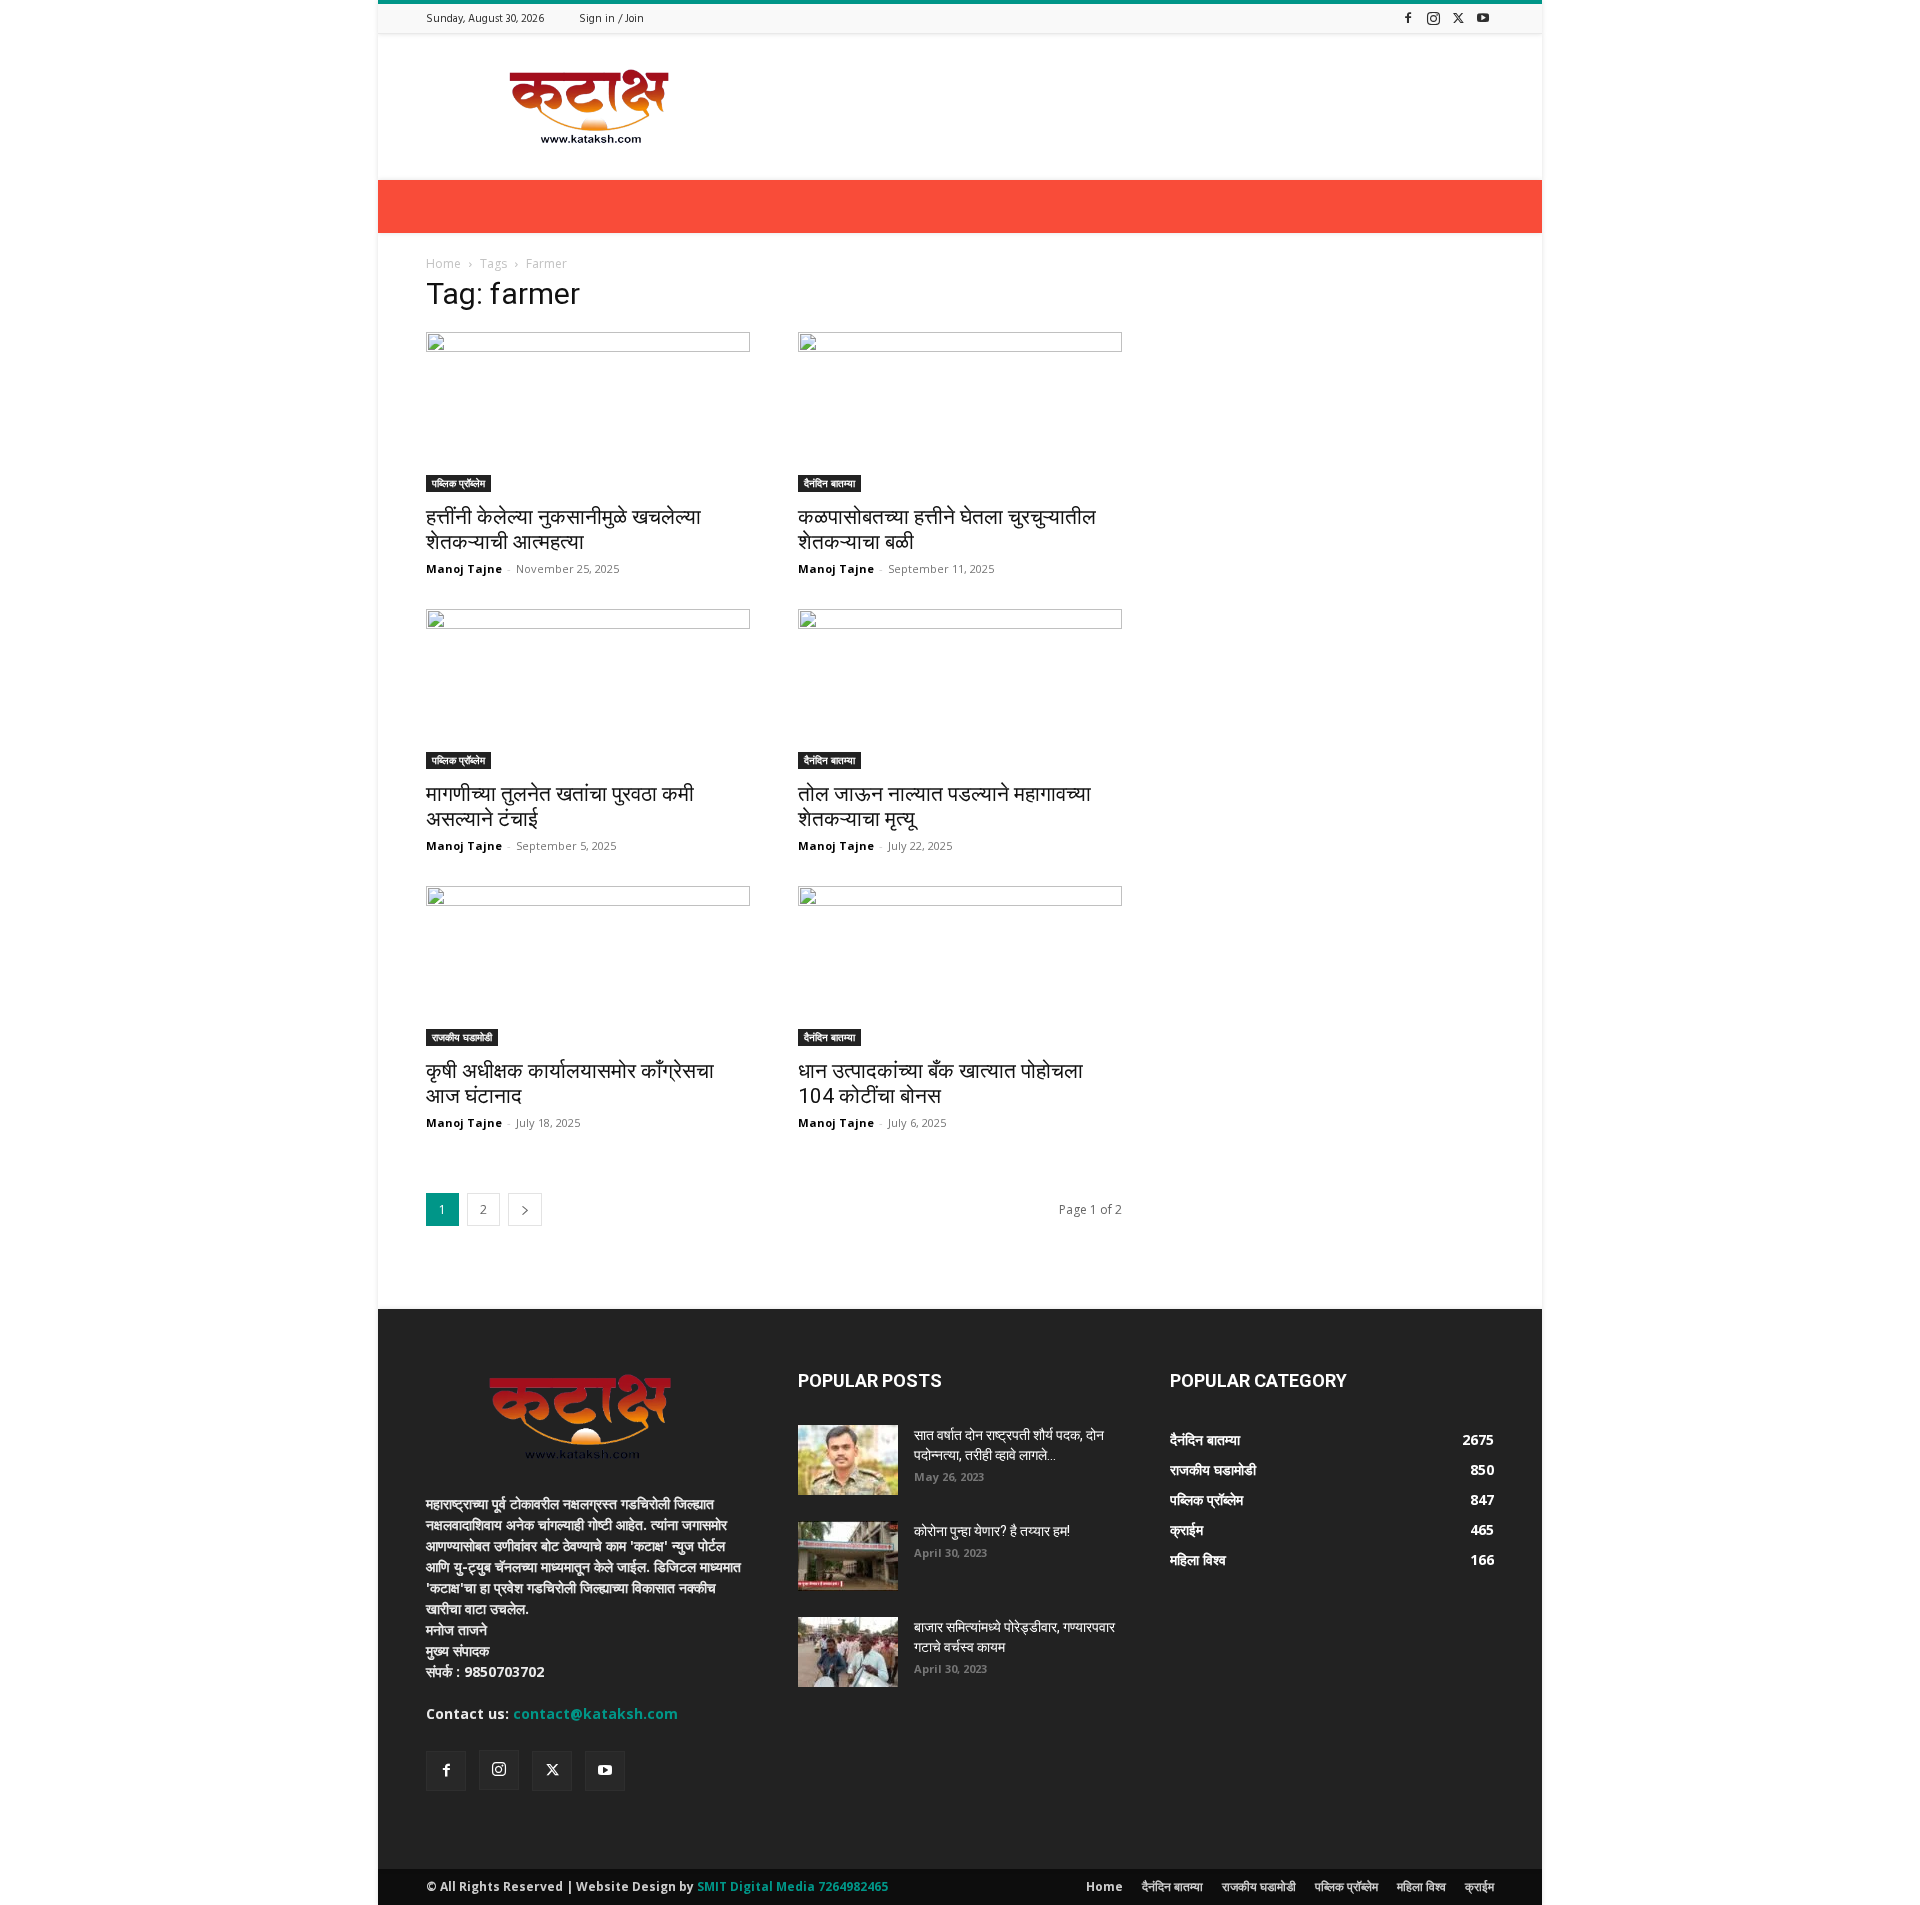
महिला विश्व (1421, 1886)
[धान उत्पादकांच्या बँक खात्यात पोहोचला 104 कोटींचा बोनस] (960, 966)
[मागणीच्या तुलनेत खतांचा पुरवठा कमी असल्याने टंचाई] (588, 689)
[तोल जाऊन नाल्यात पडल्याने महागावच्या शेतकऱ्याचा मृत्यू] (960, 689)
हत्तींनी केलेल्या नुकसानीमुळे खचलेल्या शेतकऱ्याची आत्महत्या (563, 529)
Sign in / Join (611, 19)
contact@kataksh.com (595, 1713)
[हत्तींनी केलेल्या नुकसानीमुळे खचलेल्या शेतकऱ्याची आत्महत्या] (588, 412)
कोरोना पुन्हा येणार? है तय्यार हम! (992, 1531)
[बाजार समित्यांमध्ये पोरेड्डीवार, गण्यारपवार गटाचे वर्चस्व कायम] (848, 1652)
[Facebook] (1408, 17)
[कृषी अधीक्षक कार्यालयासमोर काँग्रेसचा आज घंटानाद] (588, 966)
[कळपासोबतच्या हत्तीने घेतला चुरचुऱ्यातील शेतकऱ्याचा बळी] (960, 412)
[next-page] (525, 1209)
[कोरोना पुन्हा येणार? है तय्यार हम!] (848, 1556)
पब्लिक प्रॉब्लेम (458, 483)
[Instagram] (1433, 17)
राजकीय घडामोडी (462, 1037)
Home (443, 263)
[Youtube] (1483, 17)
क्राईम (1479, 1886)
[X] (1458, 17)
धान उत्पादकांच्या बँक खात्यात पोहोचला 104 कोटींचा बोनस (940, 1083)
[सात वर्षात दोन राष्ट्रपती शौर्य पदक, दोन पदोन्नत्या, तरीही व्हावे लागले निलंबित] (848, 1460)
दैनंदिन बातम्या (829, 483)
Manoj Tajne (464, 568)
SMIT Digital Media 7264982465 (792, 1886)
